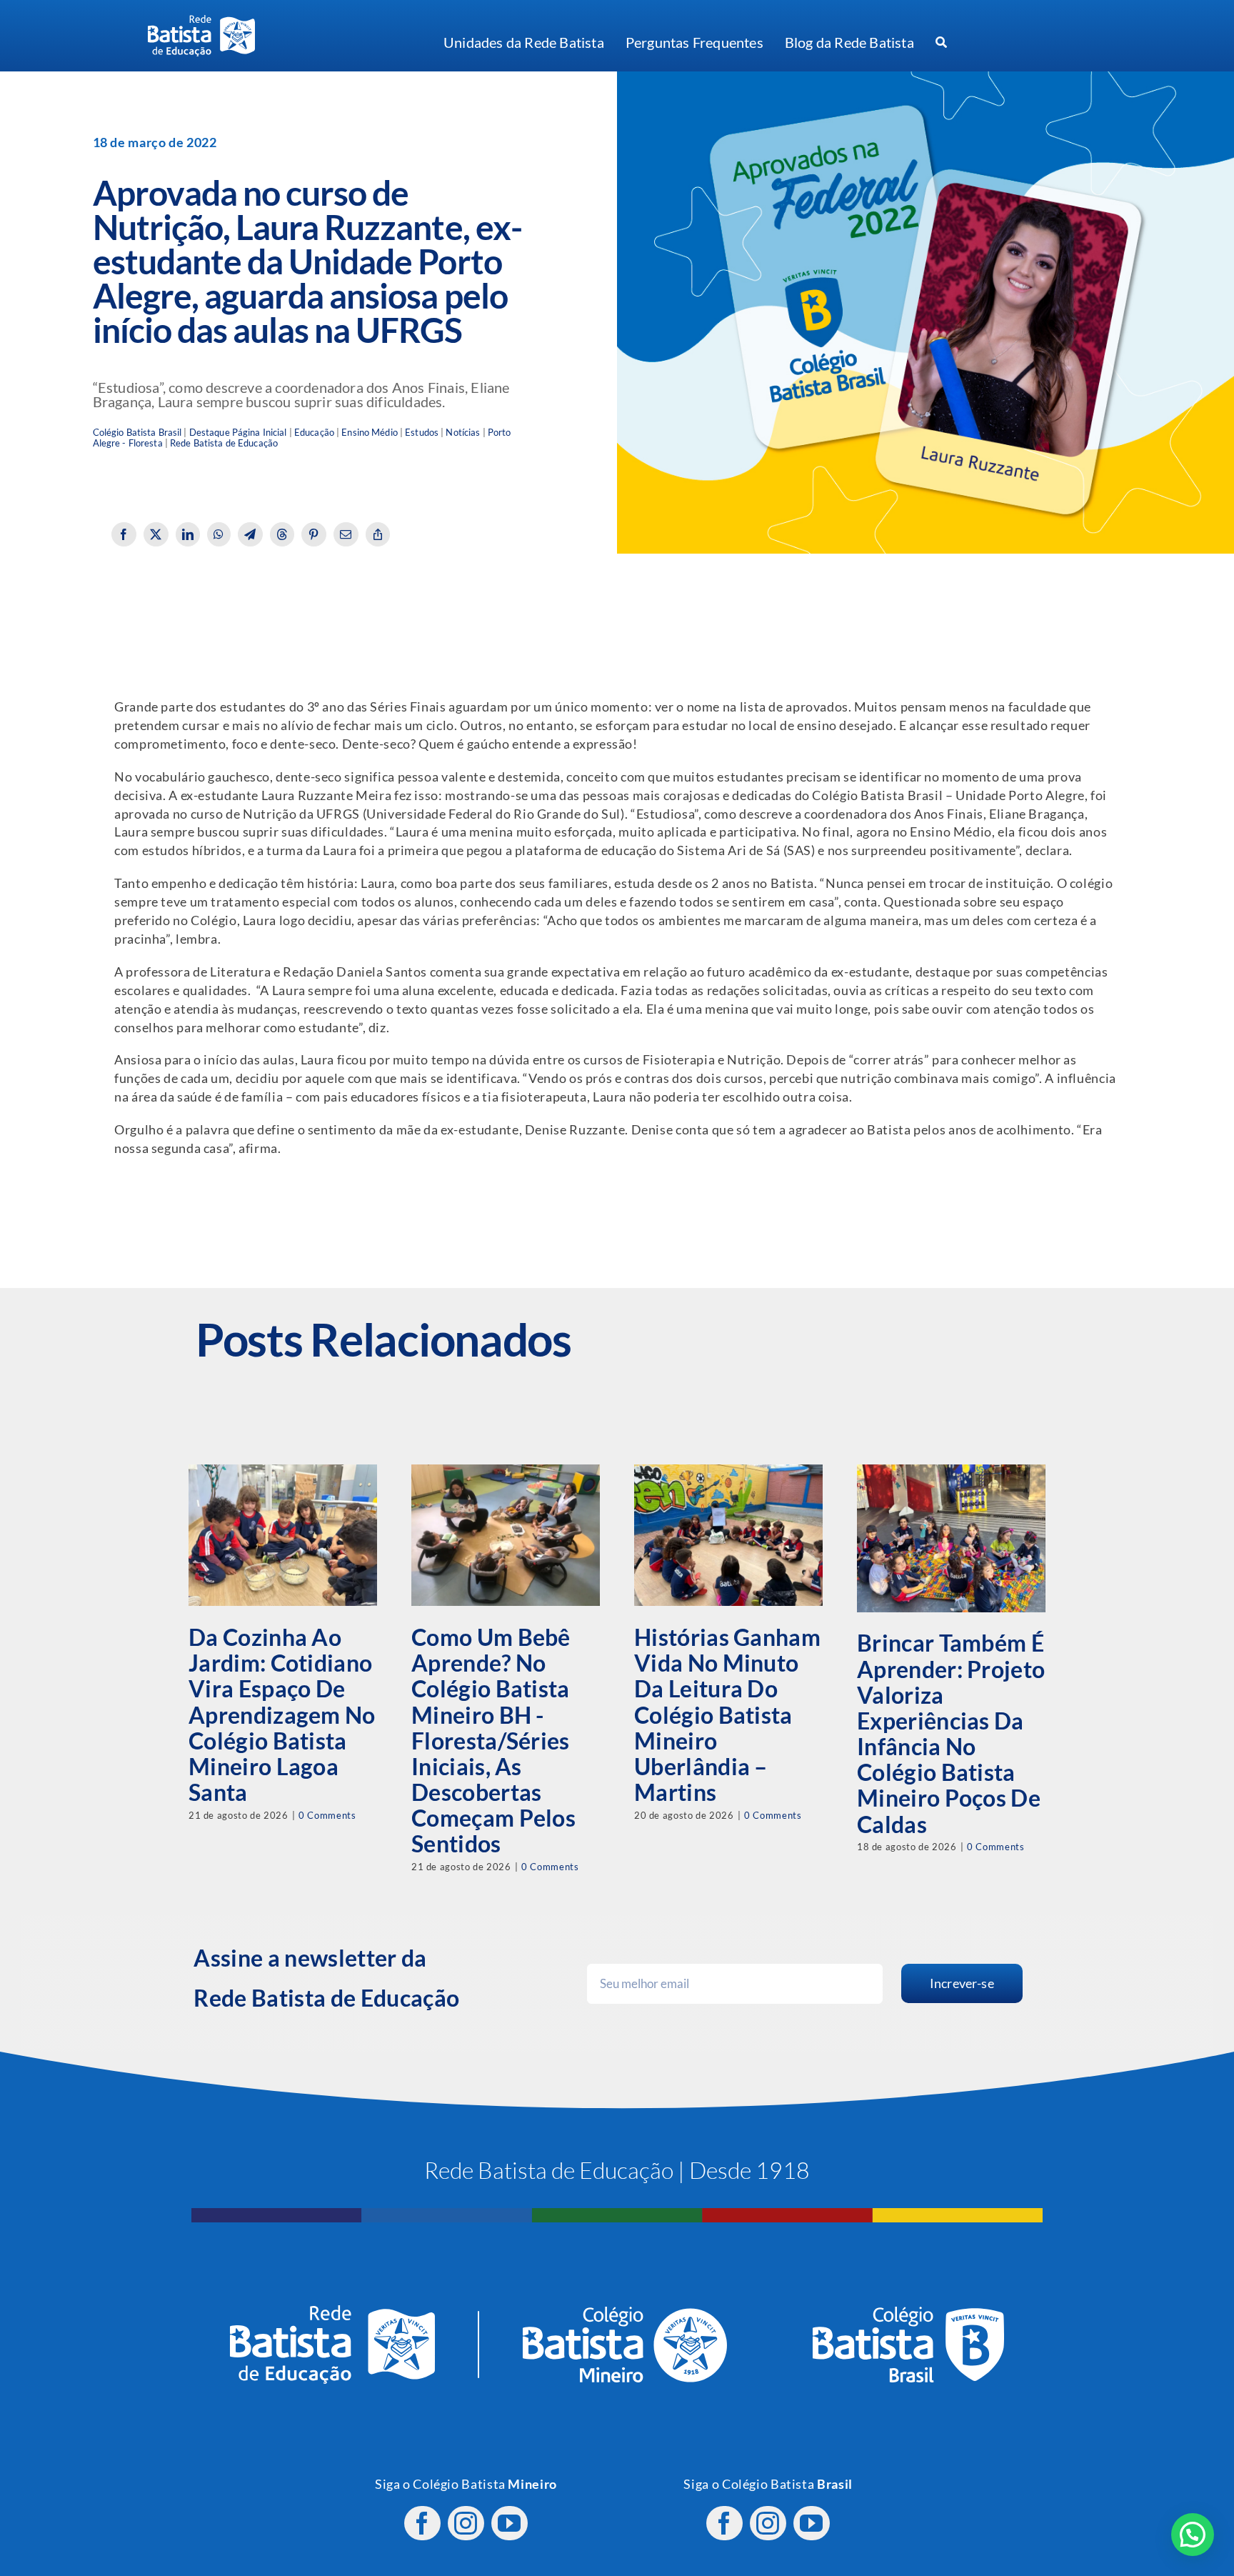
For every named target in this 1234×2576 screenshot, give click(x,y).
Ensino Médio (370, 433)
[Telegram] (250, 534)
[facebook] (422, 2523)
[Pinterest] (314, 534)
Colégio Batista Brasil (137, 433)
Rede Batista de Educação (224, 443)
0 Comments (327, 1815)
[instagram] (466, 2523)
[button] (1193, 2535)
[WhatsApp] (219, 534)
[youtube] (510, 2523)
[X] (156, 534)
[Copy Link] (378, 534)
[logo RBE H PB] (201, 21)
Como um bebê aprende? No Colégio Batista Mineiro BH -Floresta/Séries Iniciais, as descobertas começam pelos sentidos (493, 1740)
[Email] (346, 534)
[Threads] (282, 534)
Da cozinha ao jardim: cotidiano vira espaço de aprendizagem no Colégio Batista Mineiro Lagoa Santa (282, 1714)
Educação (314, 433)
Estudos (422, 433)
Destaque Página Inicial (238, 433)
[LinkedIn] (188, 534)
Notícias (463, 433)
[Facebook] (124, 534)
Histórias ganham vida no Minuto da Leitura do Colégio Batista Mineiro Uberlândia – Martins (727, 1714)
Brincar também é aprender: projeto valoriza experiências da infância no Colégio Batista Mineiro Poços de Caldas (951, 1733)
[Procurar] (941, 43)
